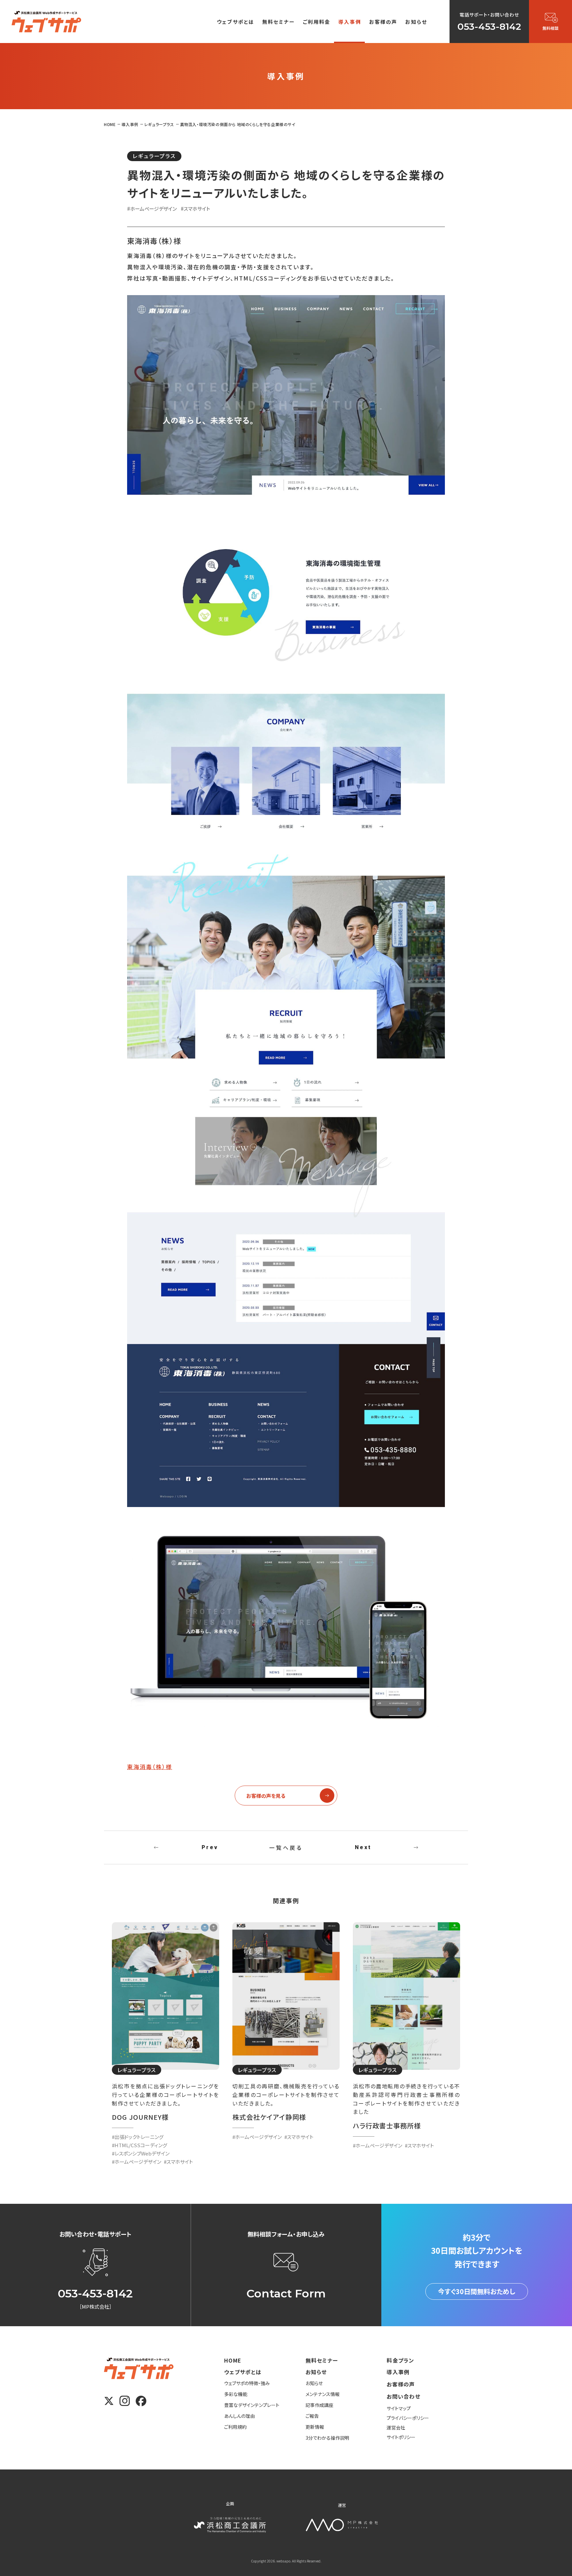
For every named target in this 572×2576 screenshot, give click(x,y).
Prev (210, 1847)
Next (363, 1847)
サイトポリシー (401, 2437)
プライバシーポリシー (408, 2418)
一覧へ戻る (286, 1847)
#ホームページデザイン (152, 209)
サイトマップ (399, 2408)
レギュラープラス (154, 156)
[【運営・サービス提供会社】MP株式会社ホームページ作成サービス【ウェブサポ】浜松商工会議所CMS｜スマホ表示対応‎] (46, 22)
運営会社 (396, 2427)
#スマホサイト (195, 209)
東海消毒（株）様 (150, 1767)
